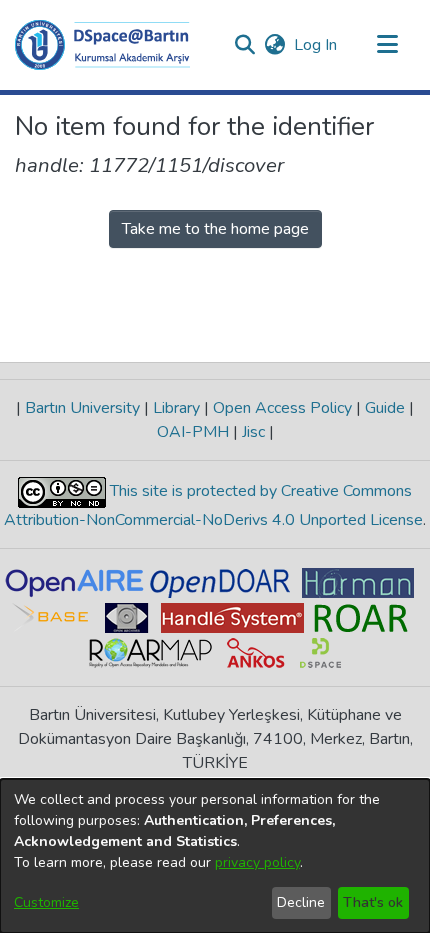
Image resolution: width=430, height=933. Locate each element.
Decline (301, 902)
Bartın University (82, 408)
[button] (102, 45)
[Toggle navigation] (387, 45)
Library (176, 408)
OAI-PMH (195, 432)
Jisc (253, 432)
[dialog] (215, 856)
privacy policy (257, 862)
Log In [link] (316, 45)
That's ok (373, 902)
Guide (385, 408)
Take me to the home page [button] (215, 229)
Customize (46, 902)
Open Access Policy (282, 408)
